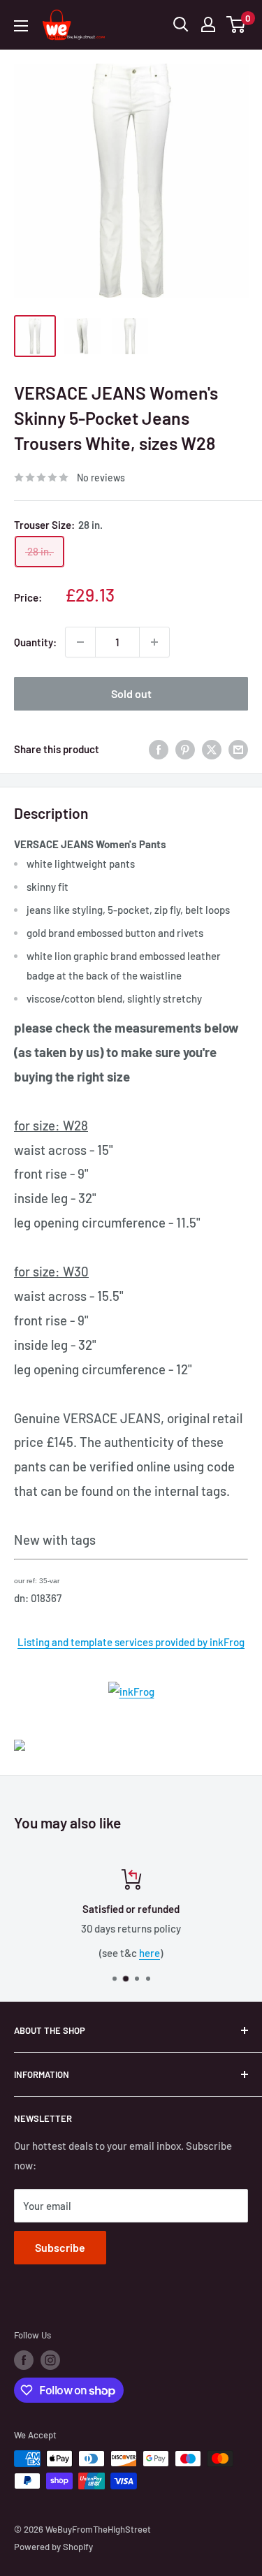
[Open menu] (21, 26)
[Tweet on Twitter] (212, 749)
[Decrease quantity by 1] (80, 642)
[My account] (208, 24)
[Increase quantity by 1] (154, 642)
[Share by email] (238, 749)
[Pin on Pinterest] (185, 749)
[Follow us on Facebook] (24, 2360)
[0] (236, 24)
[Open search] (181, 24)
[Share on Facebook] (159, 749)
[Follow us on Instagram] (50, 2360)
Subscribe (60, 2247)
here (150, 1953)
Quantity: (35, 642)
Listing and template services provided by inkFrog (131, 1642)
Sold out (131, 693)
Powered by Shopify (53, 2547)
